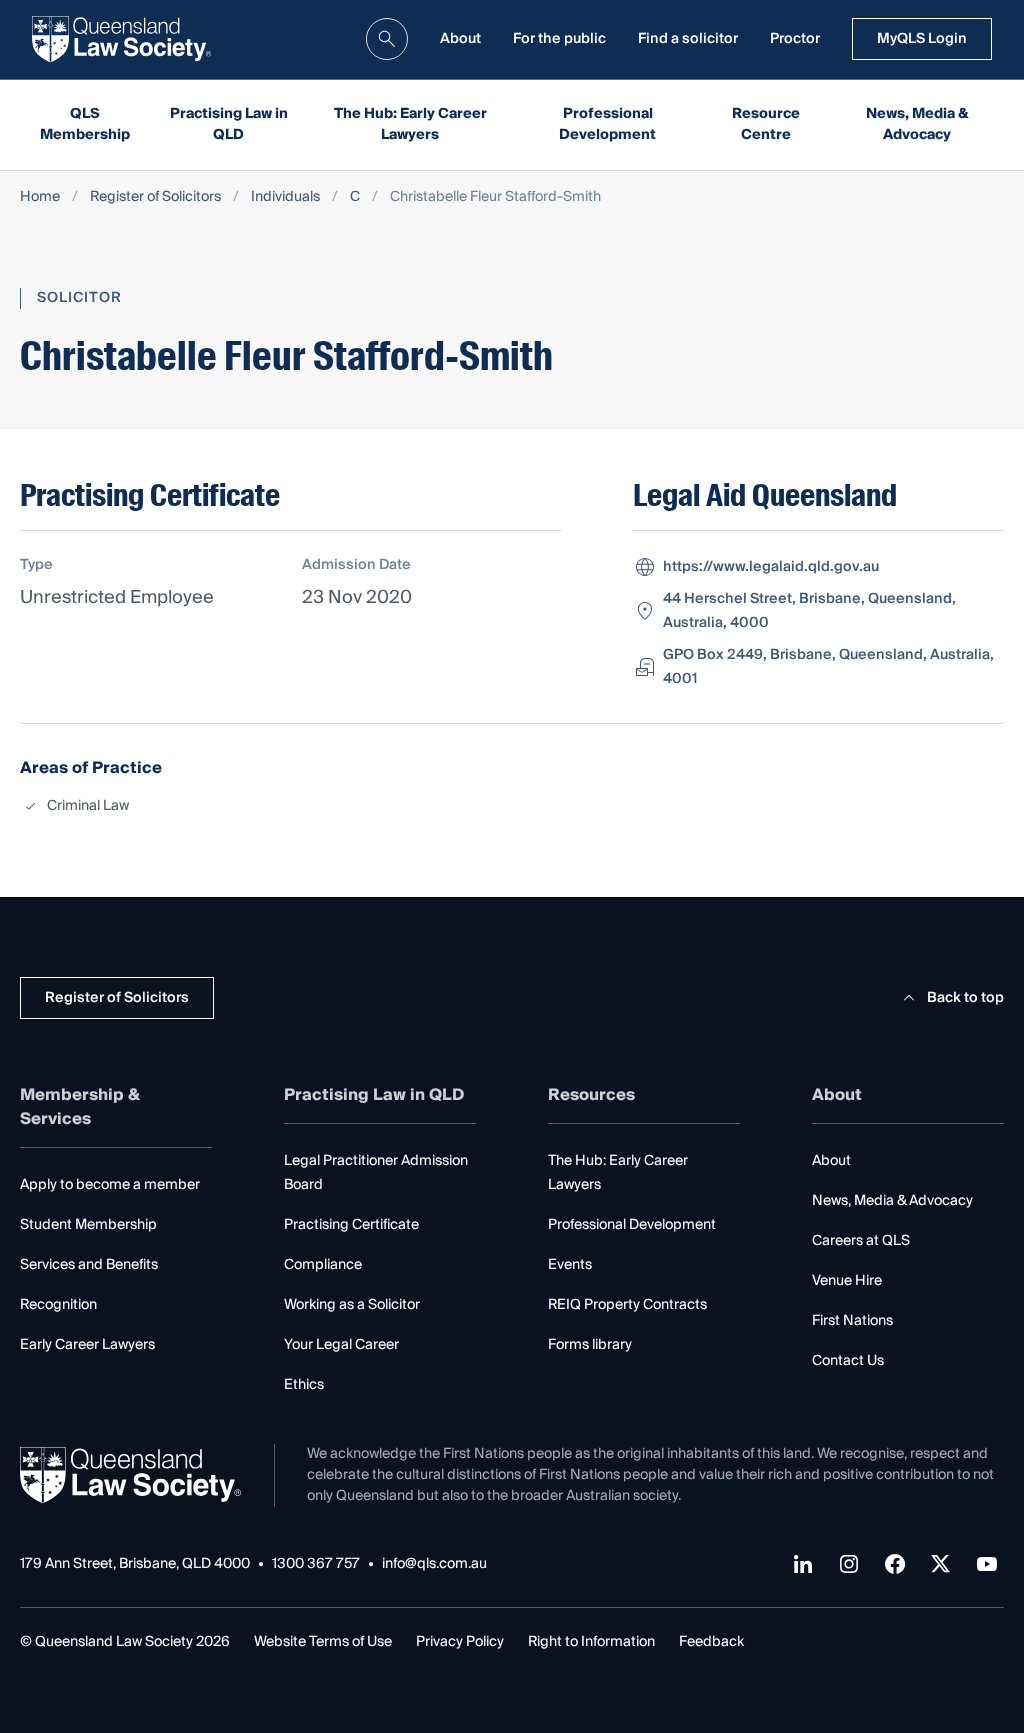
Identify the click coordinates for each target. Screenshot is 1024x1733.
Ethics (304, 1385)
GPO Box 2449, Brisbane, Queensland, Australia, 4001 (828, 667)
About (460, 39)
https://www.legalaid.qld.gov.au (771, 567)
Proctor (795, 39)
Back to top (965, 998)
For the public (559, 39)
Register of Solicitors (155, 197)
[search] (387, 39)
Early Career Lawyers (87, 1345)
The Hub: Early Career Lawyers (410, 124)
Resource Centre (766, 124)
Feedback (711, 1642)
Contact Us (848, 1361)
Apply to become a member (110, 1185)
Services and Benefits (89, 1265)
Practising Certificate (351, 1225)
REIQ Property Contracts (627, 1305)
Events (570, 1265)
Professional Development (607, 124)
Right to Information (591, 1642)
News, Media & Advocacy (917, 124)
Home (40, 197)
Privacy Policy (460, 1642)
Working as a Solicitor (352, 1305)
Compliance (323, 1265)
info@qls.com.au (434, 1564)
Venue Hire (847, 1281)
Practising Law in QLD (229, 124)
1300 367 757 (316, 1564)
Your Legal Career (341, 1345)
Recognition (58, 1305)
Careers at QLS (861, 1241)
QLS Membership (85, 124)
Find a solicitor (688, 39)
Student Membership (88, 1225)
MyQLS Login (922, 39)
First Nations (852, 1321)
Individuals (285, 197)
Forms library (590, 1345)
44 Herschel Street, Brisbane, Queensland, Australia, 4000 (809, 611)
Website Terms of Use (323, 1642)
